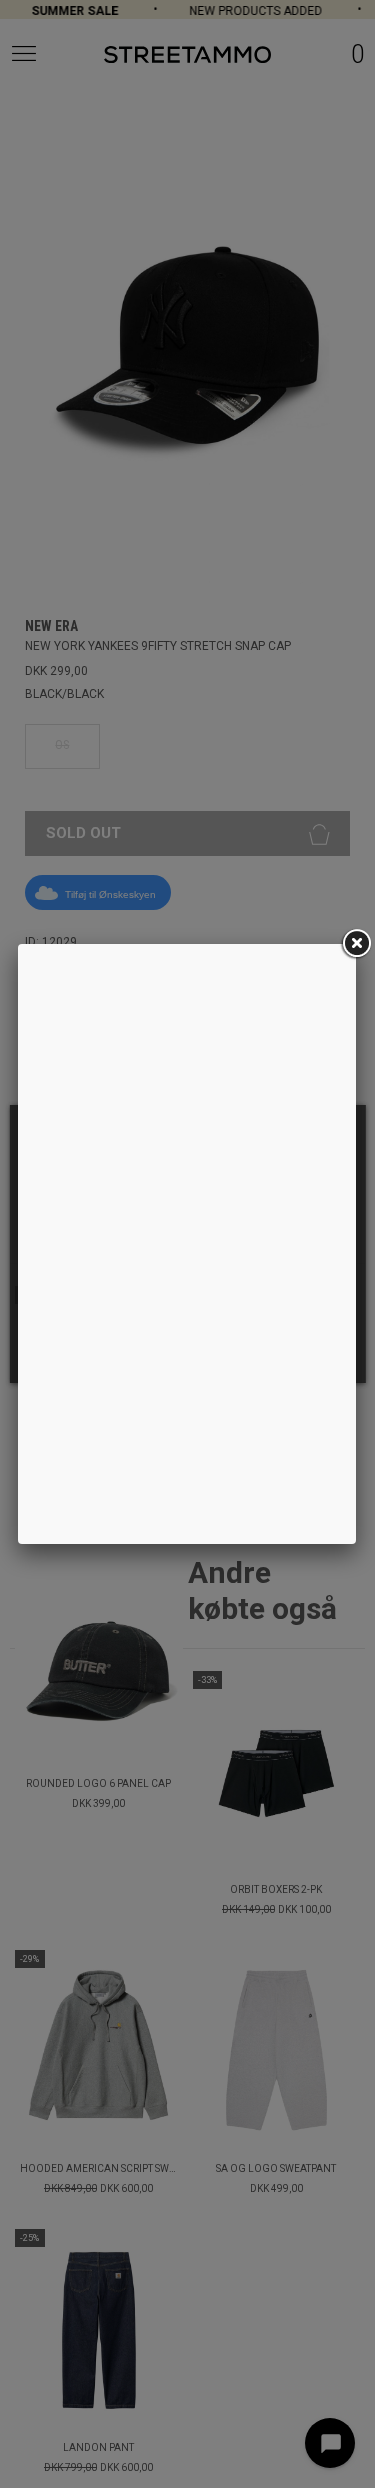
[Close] (356, 944)
